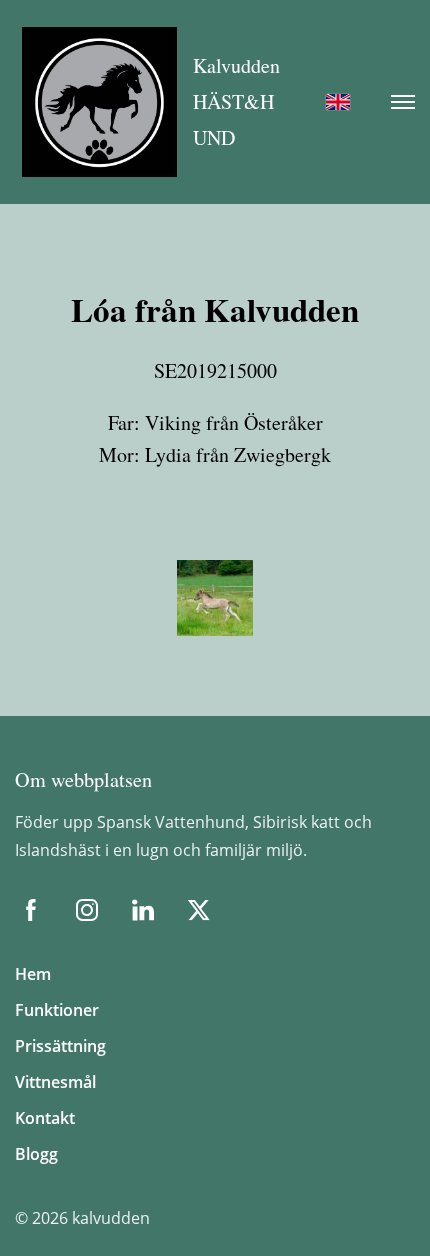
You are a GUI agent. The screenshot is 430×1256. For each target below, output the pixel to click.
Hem (33, 974)
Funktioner (57, 1010)
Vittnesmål (55, 1082)
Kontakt (45, 1118)
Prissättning (60, 1046)
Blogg (36, 1154)
